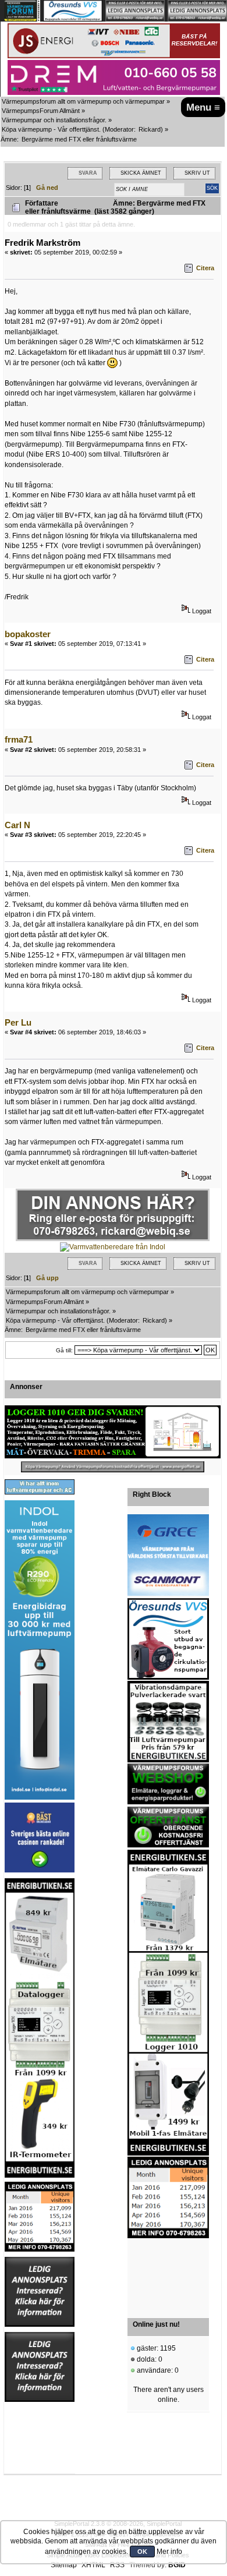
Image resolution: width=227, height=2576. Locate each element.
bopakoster (28, 634)
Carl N (17, 825)
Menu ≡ (203, 107)
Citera (205, 268)
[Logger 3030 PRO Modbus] (113, 1432)
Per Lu (18, 1022)
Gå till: (64, 1350)
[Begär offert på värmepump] (113, 1467)
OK (142, 2552)
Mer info (169, 2552)
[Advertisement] (168, 2275)
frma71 (19, 739)
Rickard (150, 129)
